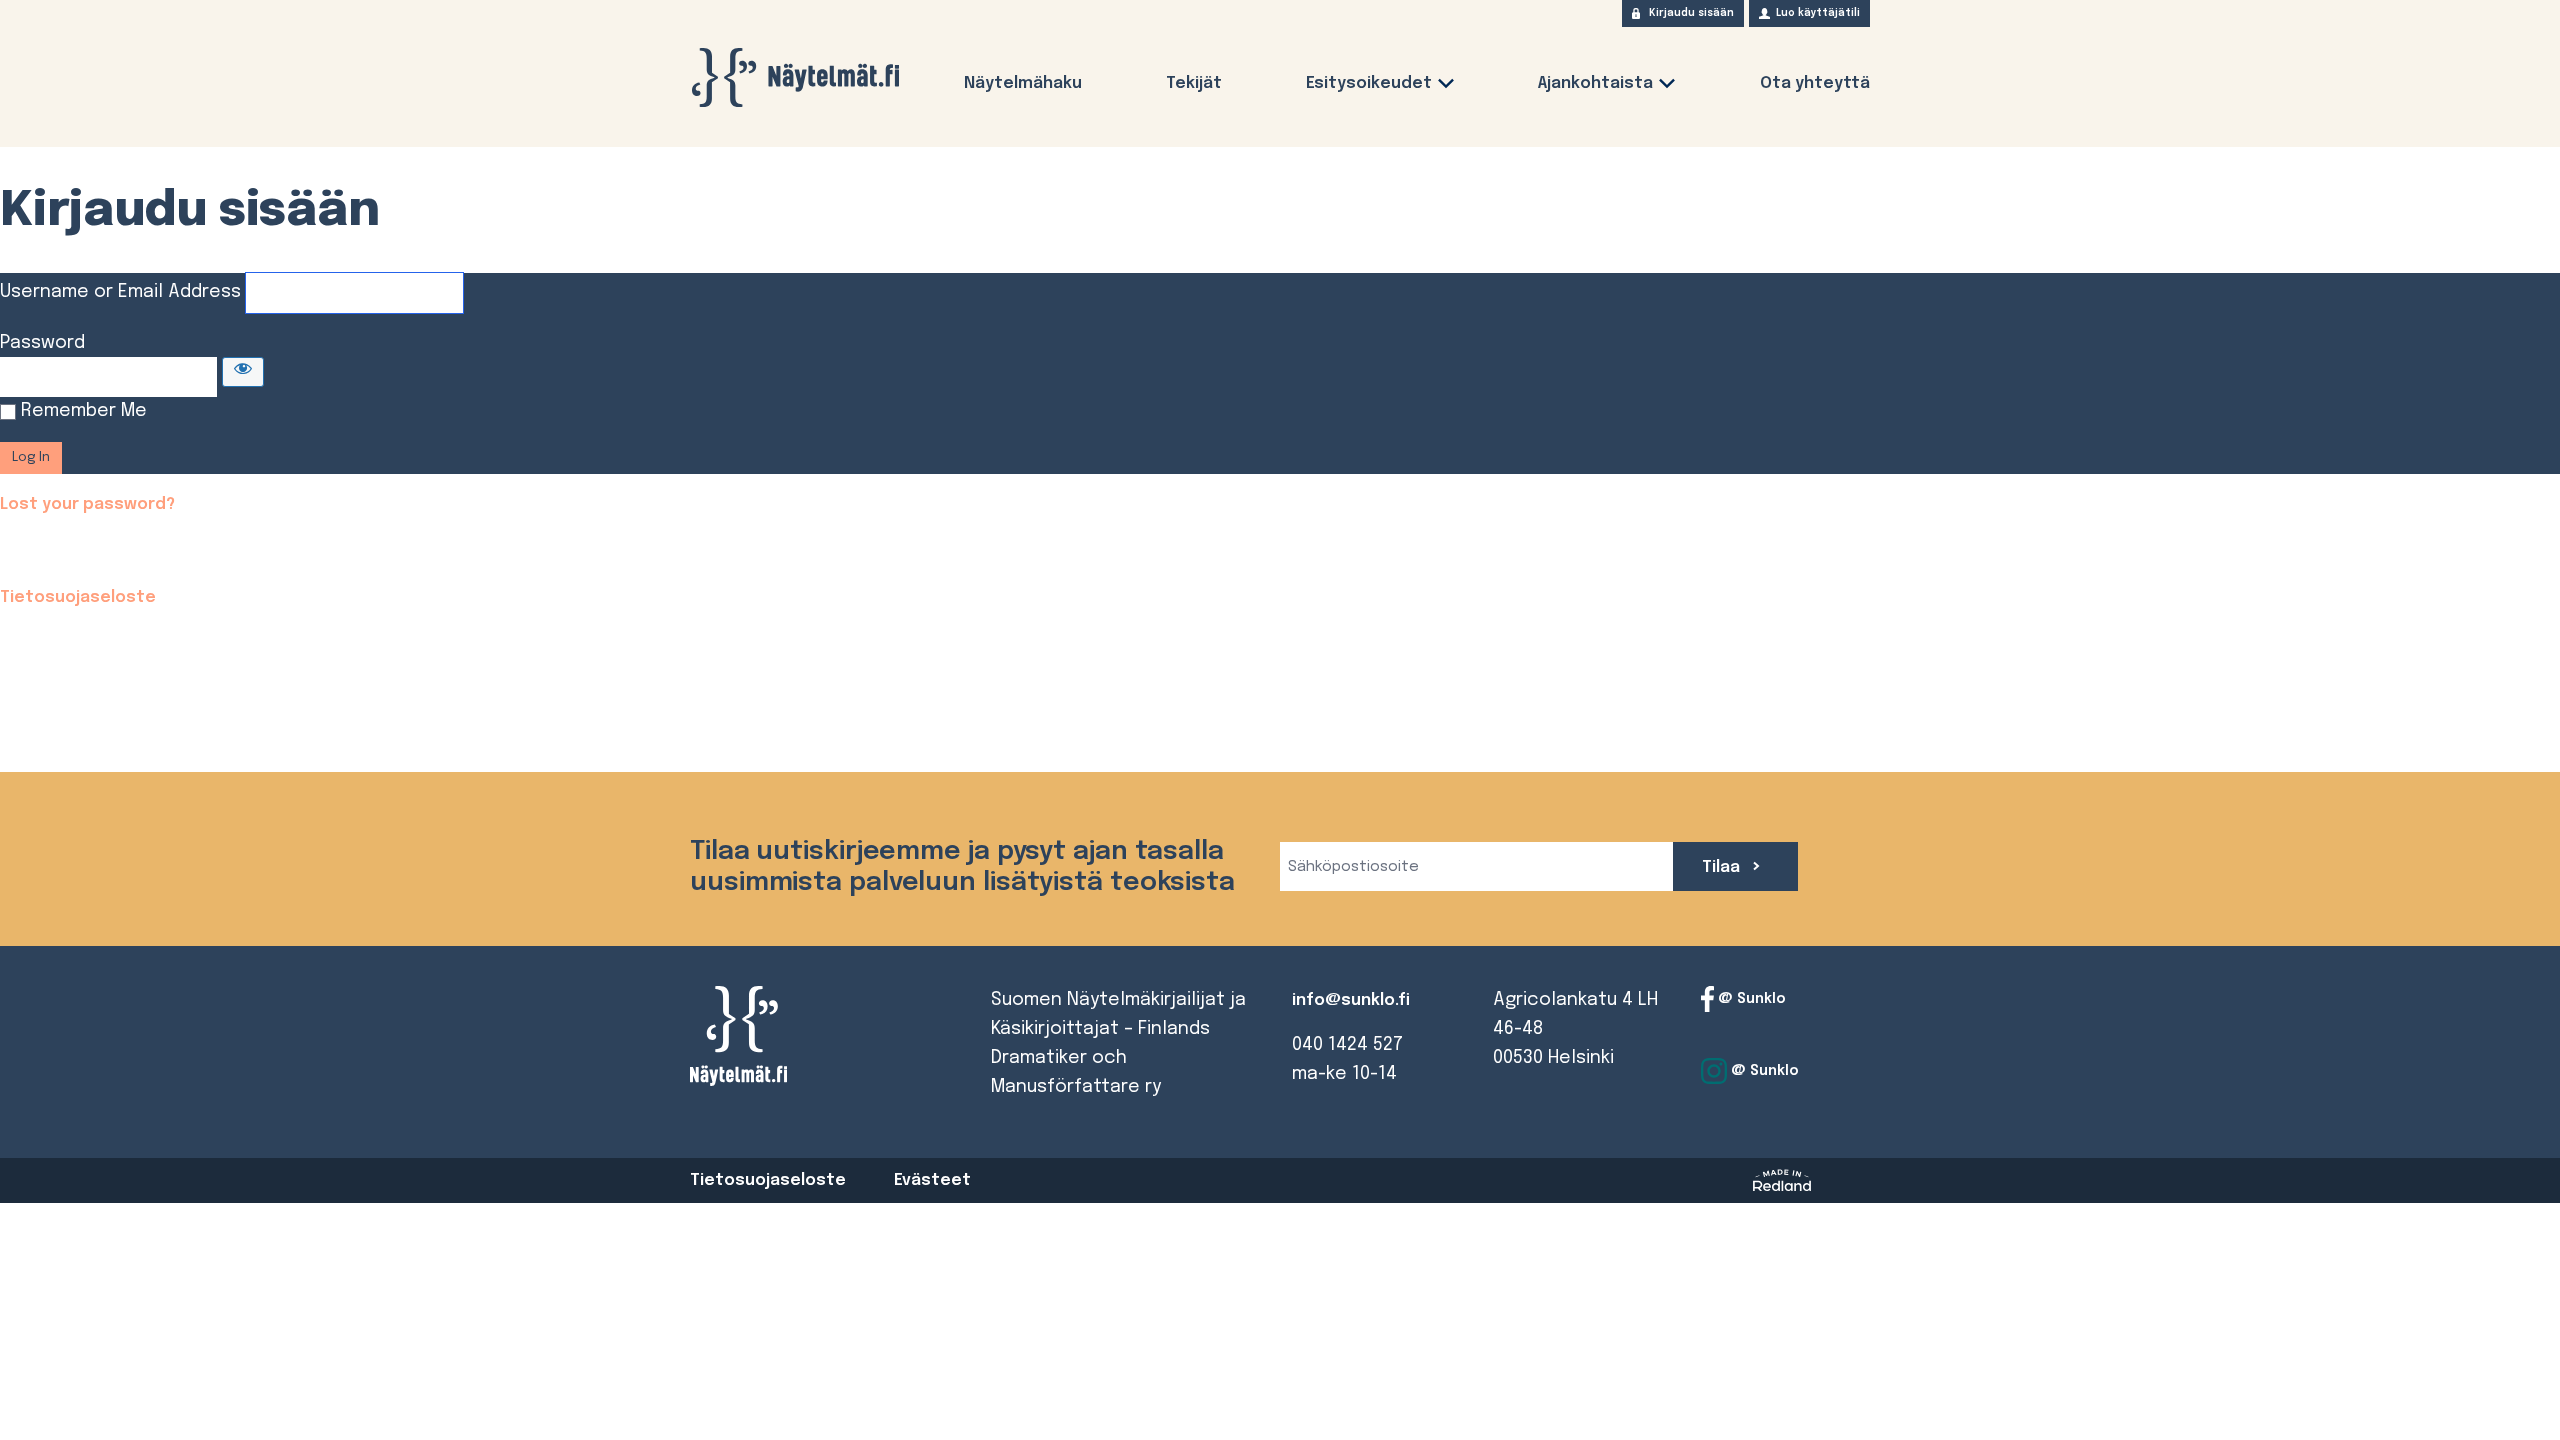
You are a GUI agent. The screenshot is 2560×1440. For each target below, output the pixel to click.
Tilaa (1723, 867)
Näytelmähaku (1023, 83)
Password (42, 343)
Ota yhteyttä (1815, 83)
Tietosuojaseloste (78, 597)
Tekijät (1194, 83)
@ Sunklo (1750, 999)
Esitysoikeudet (1369, 83)
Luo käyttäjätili (1818, 13)
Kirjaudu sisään (1691, 13)
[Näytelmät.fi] (795, 77)
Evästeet (932, 1180)
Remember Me (84, 411)
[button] (1446, 87)
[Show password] (243, 372)
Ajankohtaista (1595, 83)
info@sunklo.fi (1351, 1000)
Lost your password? (87, 504)
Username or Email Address (120, 292)
